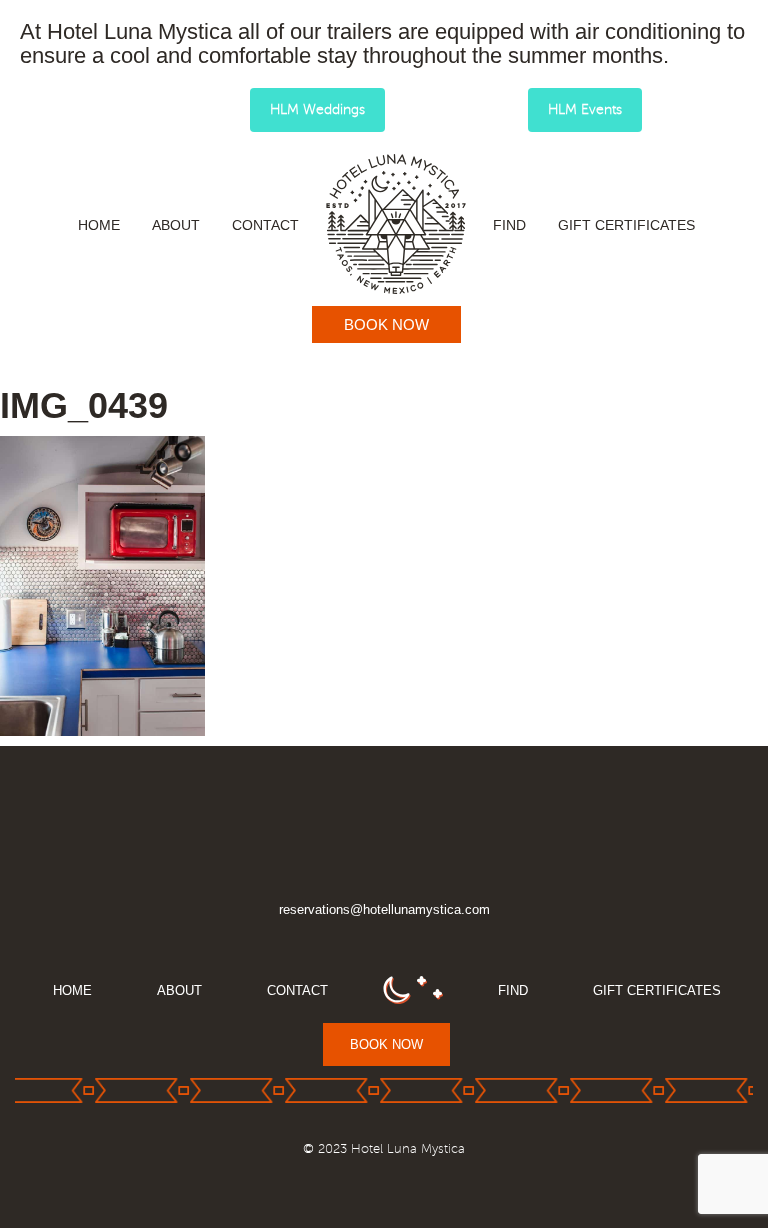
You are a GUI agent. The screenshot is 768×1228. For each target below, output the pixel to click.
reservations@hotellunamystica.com (384, 909)
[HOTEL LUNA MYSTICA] (396, 224)
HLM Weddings (317, 109)
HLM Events (585, 109)
